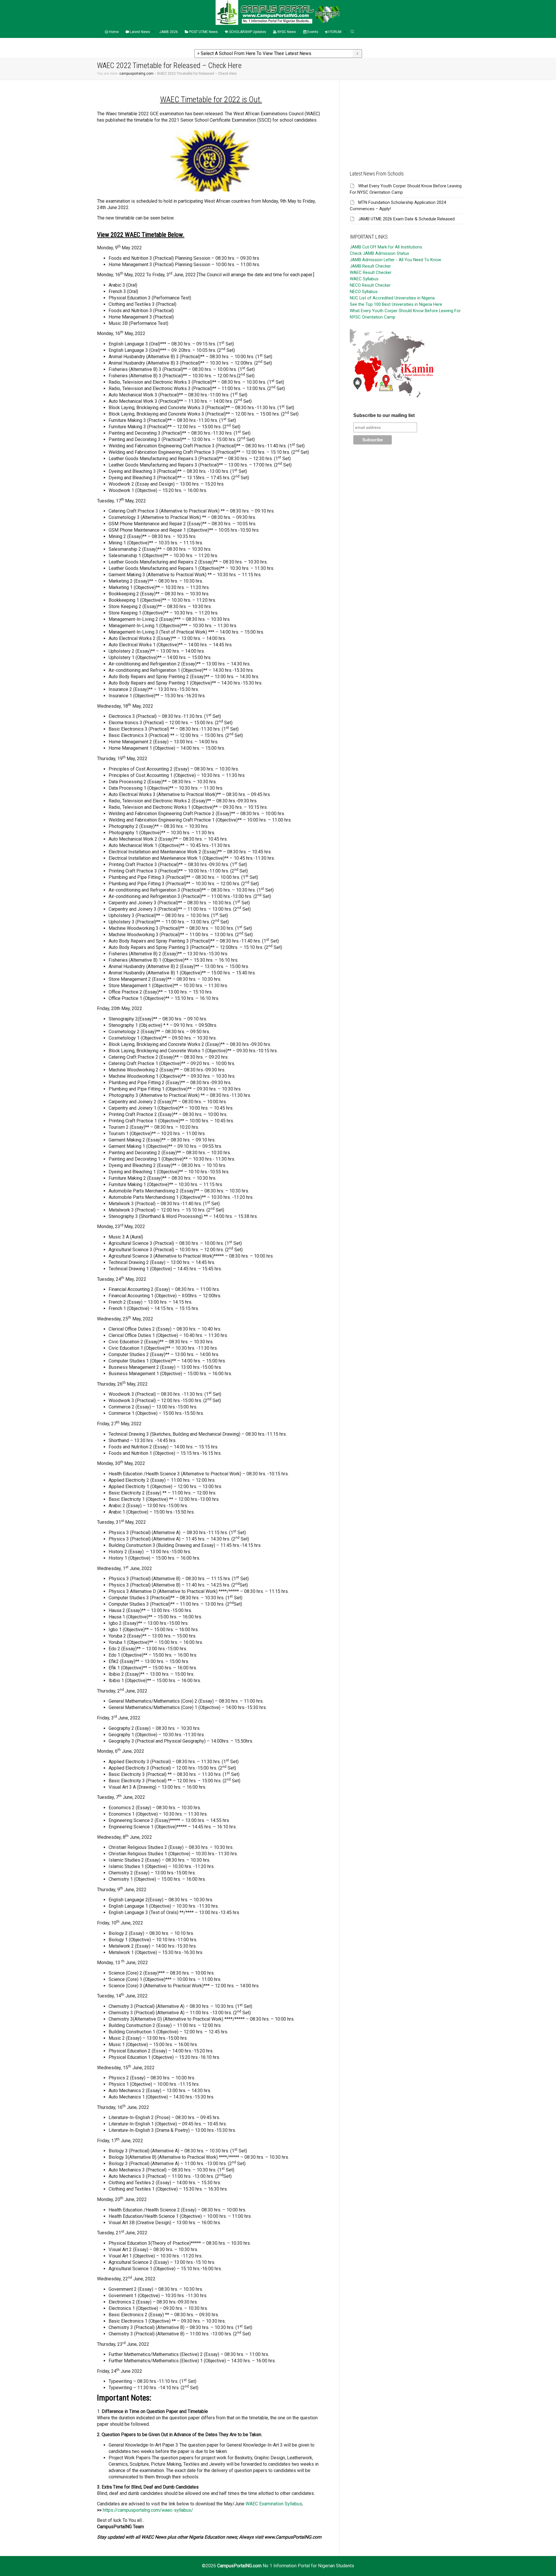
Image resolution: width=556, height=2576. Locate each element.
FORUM (335, 32)
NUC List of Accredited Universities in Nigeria (392, 298)
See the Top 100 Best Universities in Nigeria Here (396, 304)
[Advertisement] (406, 120)
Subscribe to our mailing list (384, 415)
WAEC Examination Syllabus (274, 2504)
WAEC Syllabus (364, 279)
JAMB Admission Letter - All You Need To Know (395, 260)
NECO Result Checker (370, 285)
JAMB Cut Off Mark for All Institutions (386, 247)
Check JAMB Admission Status (379, 253)
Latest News (140, 32)
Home (114, 32)
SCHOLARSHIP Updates (247, 32)
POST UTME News (203, 32)
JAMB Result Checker (370, 266)
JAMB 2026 (169, 32)
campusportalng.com (136, 74)
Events (312, 32)
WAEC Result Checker (371, 272)
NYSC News (286, 32)
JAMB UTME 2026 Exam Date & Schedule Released (406, 219)
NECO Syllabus (364, 292)
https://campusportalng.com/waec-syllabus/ (148, 2510)
